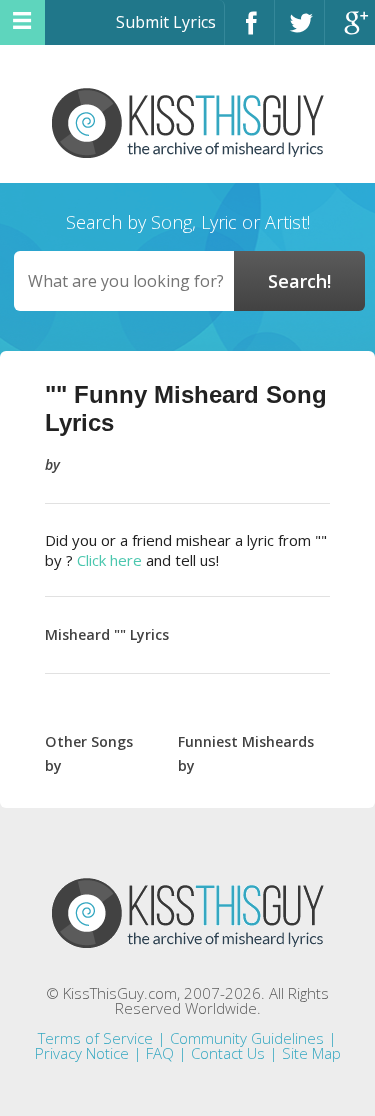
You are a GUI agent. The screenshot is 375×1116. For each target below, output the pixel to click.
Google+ (350, 31)
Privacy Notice (82, 1053)
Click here (109, 560)
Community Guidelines (247, 1038)
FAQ (160, 1053)
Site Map (311, 1053)
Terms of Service (95, 1038)
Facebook (249, 31)
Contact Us (228, 1053)
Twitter (299, 31)
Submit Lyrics (166, 22)
